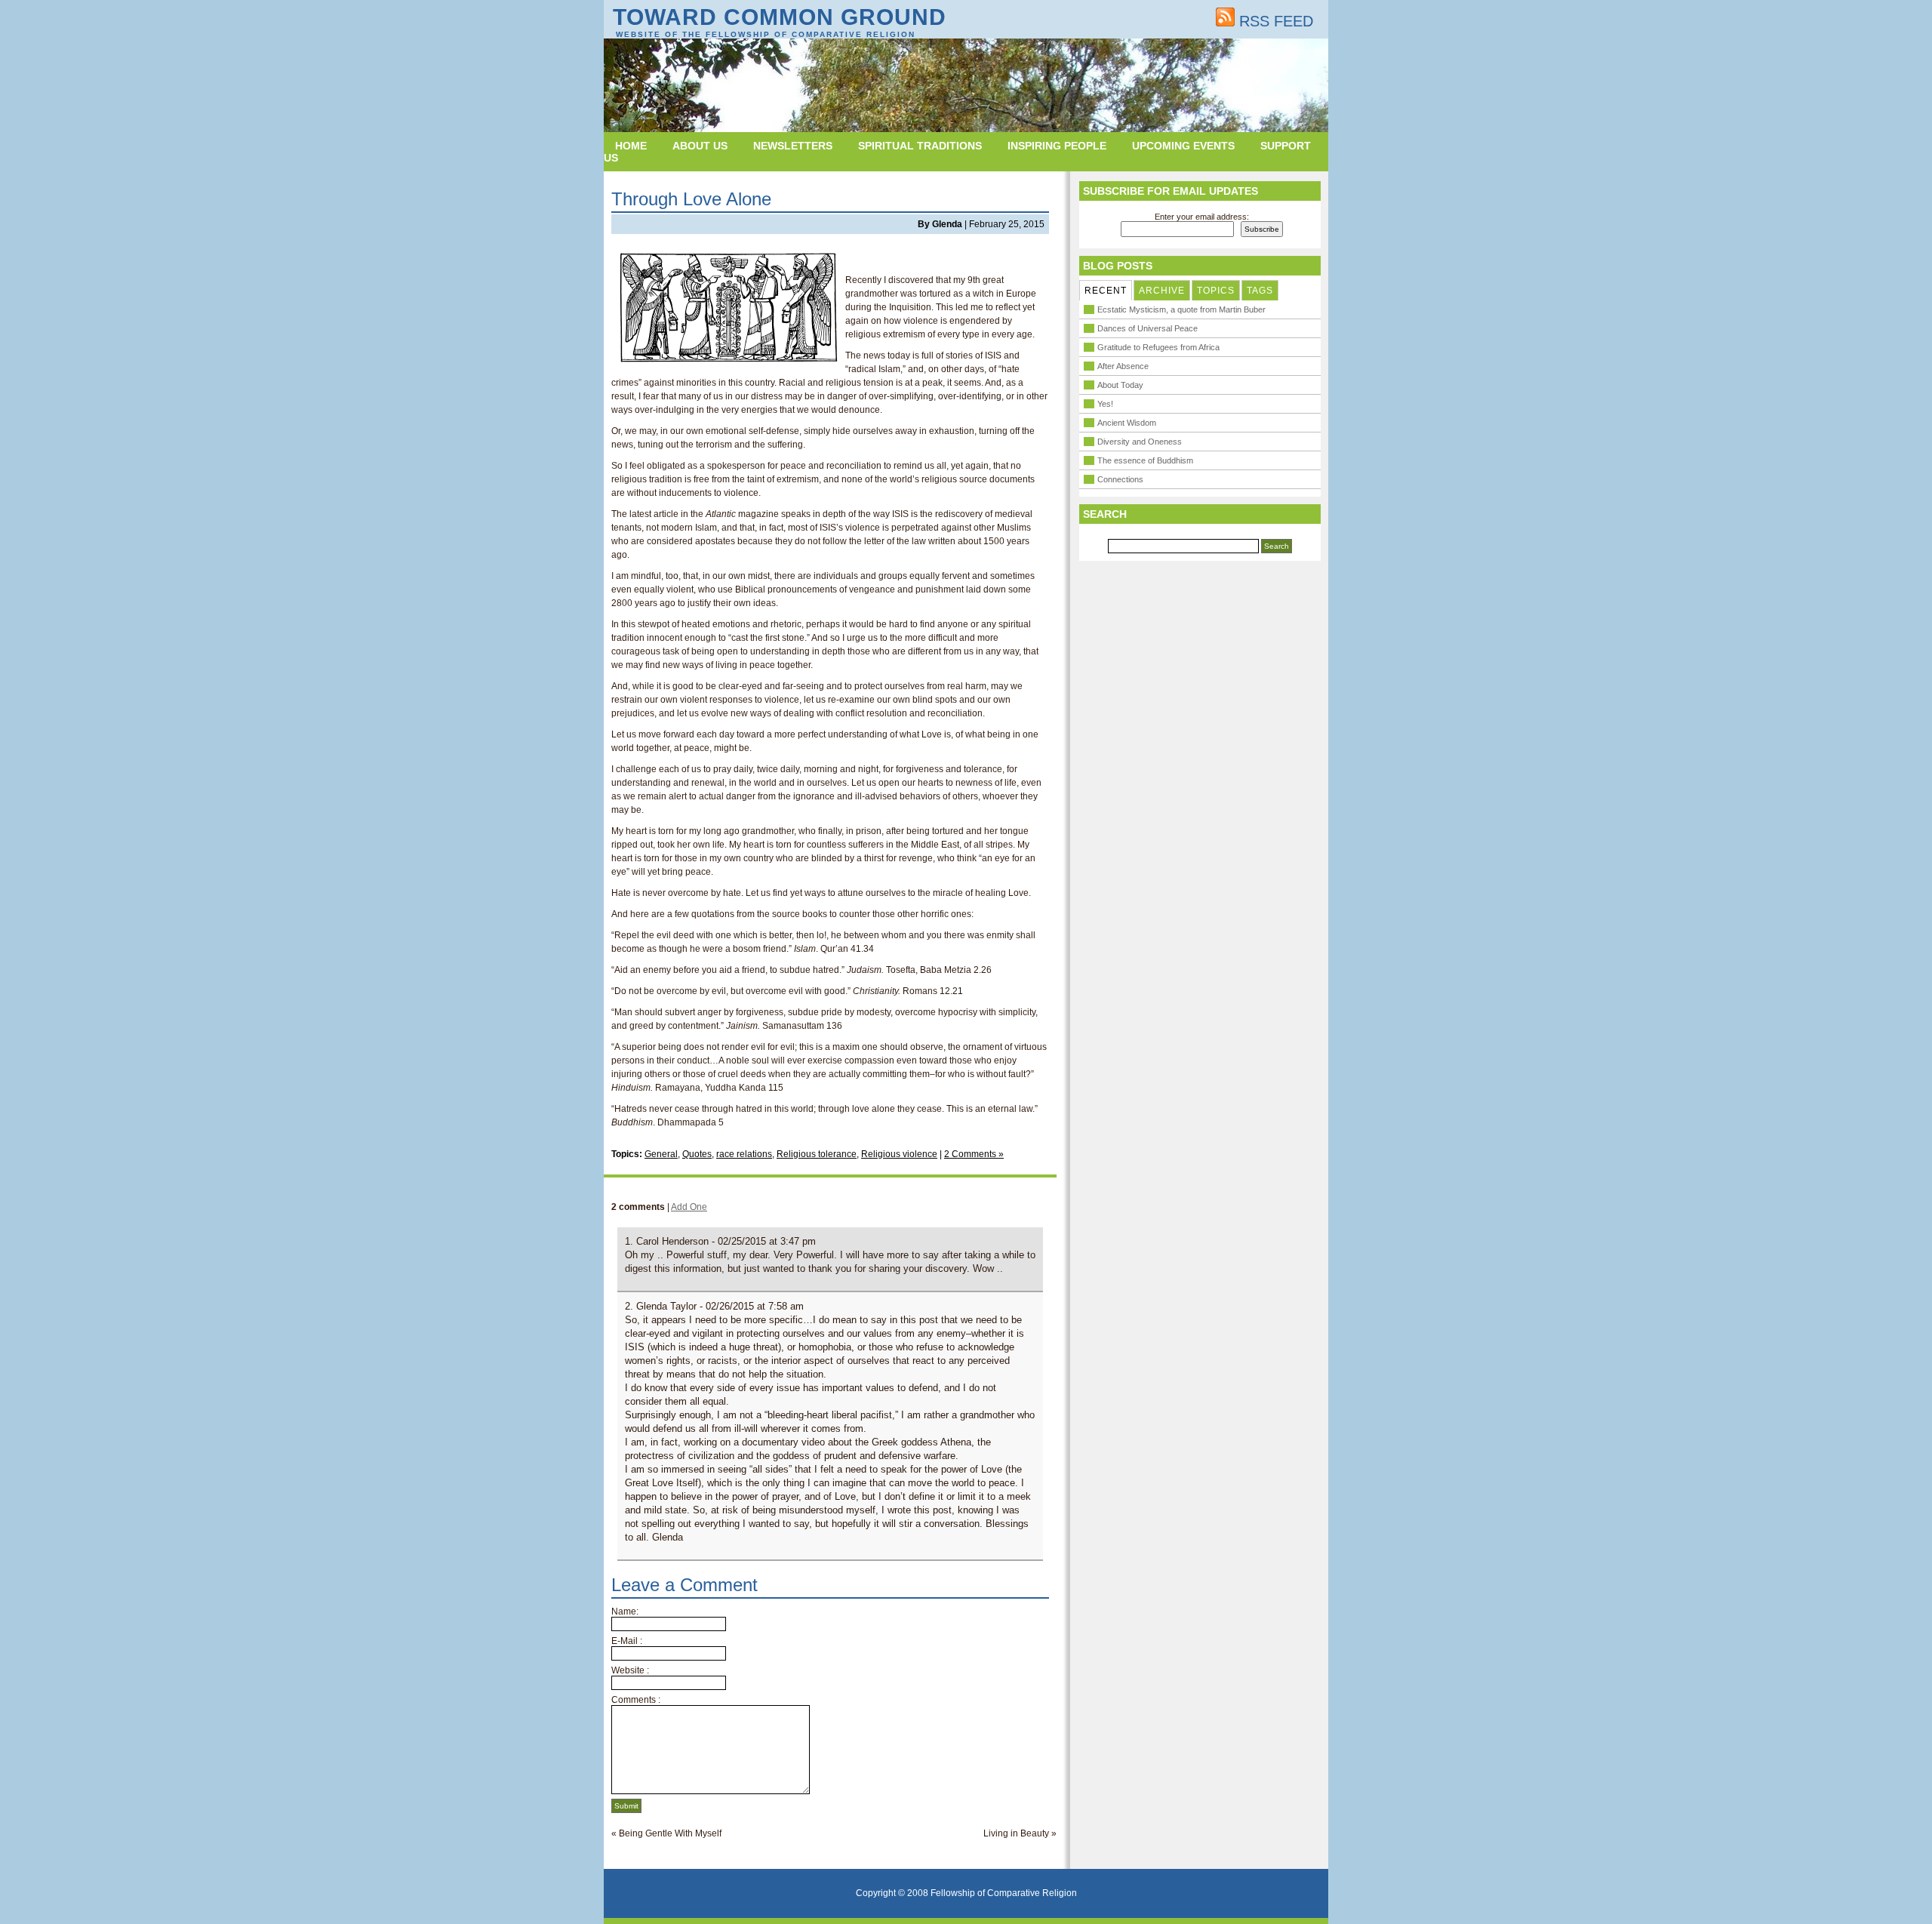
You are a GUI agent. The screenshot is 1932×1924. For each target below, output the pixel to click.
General (661, 1154)
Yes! (1105, 404)
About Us (700, 146)
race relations (744, 1154)
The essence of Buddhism (1145, 460)
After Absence (1123, 366)
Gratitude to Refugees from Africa (1158, 347)
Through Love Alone (691, 199)
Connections (1120, 479)
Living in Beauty (1016, 1833)
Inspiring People (1057, 146)
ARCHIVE (1162, 291)
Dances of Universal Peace (1148, 328)
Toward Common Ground (780, 17)
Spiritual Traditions (920, 146)
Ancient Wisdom (1127, 423)
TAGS (1260, 291)
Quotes (697, 1154)
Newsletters (793, 146)
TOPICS (1216, 291)
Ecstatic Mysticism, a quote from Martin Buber (1181, 309)
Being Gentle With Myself (670, 1833)
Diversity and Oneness (1140, 442)
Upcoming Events (1183, 146)
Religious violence (899, 1154)
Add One (689, 1207)
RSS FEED (1274, 21)
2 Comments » (974, 1154)
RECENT (1106, 291)
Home (631, 146)
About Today (1120, 385)
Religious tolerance (817, 1154)
